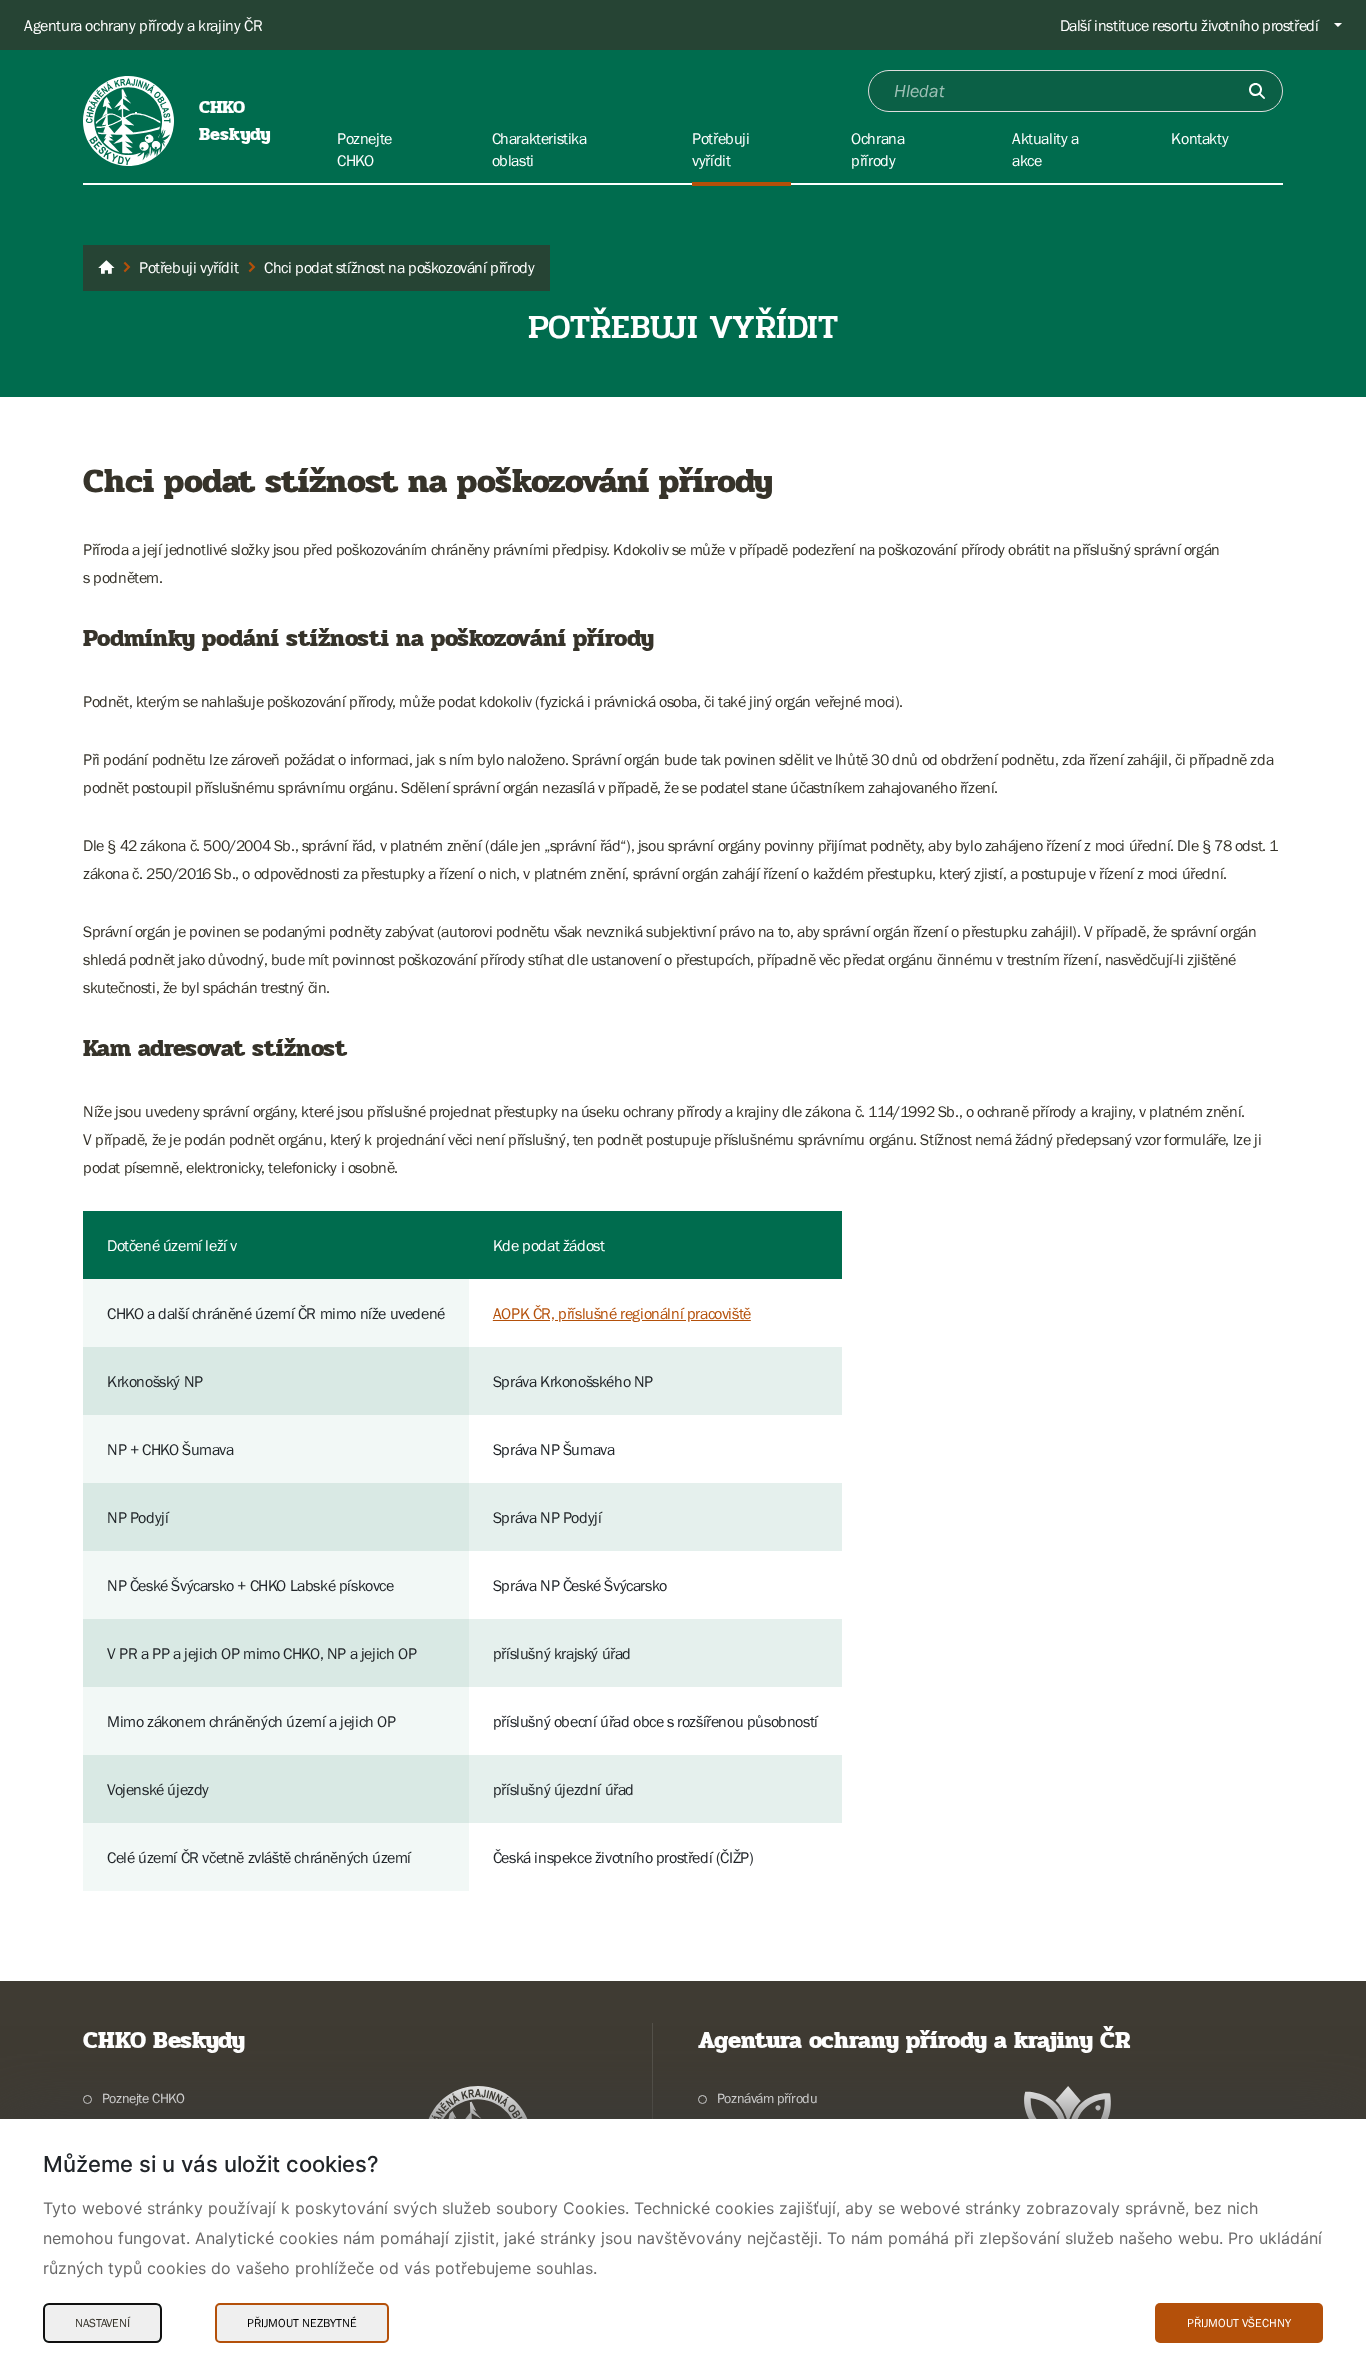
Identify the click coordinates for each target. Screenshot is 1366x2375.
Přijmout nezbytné (302, 2323)
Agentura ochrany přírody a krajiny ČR (143, 25)
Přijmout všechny (1239, 2323)
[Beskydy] (106, 268)
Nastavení (102, 2323)
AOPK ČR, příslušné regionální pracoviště (622, 1313)
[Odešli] (1257, 91)
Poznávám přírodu (767, 2098)
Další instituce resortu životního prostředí (1189, 25)
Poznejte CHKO (143, 2098)
